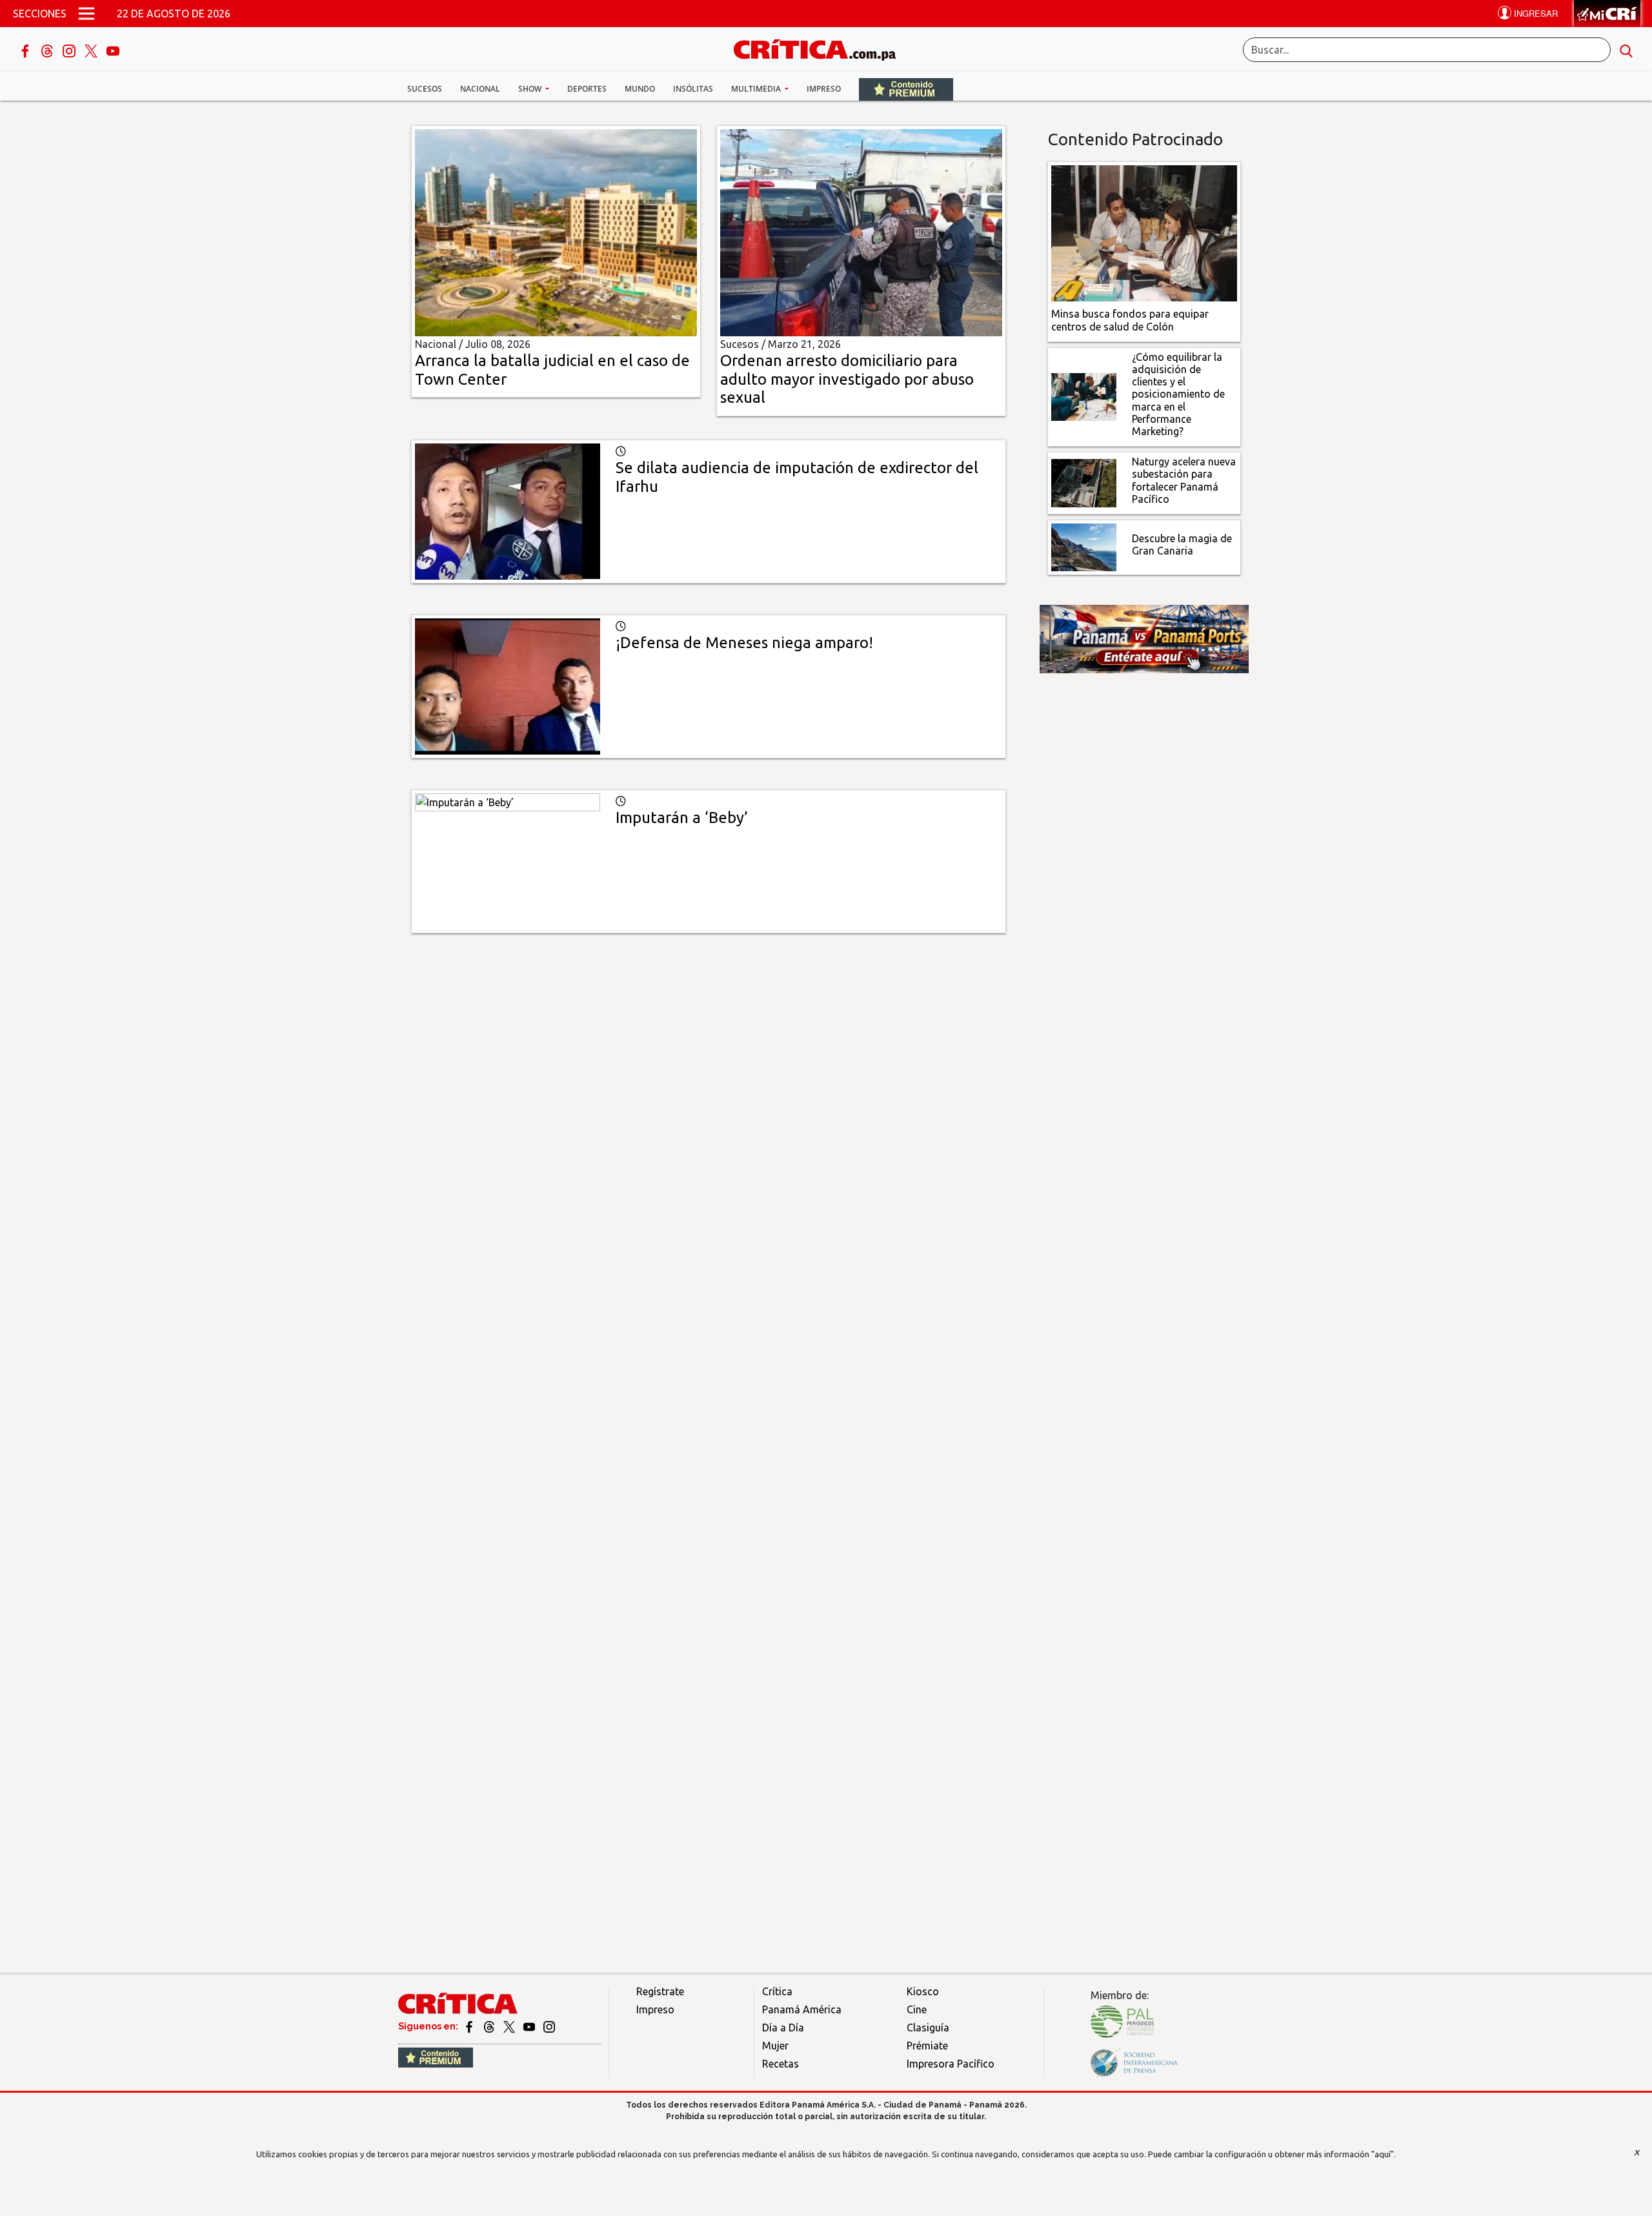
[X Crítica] (92, 50)
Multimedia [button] (757, 89)
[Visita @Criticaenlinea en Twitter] (490, 2026)
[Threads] (48, 50)
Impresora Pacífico (951, 2064)
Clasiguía (928, 2028)
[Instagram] (70, 50)
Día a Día (783, 2028)
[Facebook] (26, 50)
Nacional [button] (480, 89)
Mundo (640, 89)
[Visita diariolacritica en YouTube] (530, 2026)
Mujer (775, 2046)
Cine (917, 2009)
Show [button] (531, 89)
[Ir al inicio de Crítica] (821, 48)
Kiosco (923, 1991)
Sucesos (425, 89)
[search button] (1626, 50)
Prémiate (927, 2046)
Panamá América (802, 2009)
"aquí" (1383, 2154)
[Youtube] (113, 50)
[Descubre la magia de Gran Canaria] (1084, 546)
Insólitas (693, 89)
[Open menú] (86, 14)
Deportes (587, 89)
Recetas (781, 2064)
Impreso (824, 89)
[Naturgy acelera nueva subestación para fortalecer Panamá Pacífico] (1084, 482)
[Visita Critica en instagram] (549, 2026)
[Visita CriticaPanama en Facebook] (470, 2026)
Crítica (777, 1991)
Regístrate (660, 1991)
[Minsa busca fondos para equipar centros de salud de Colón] (1144, 232)
